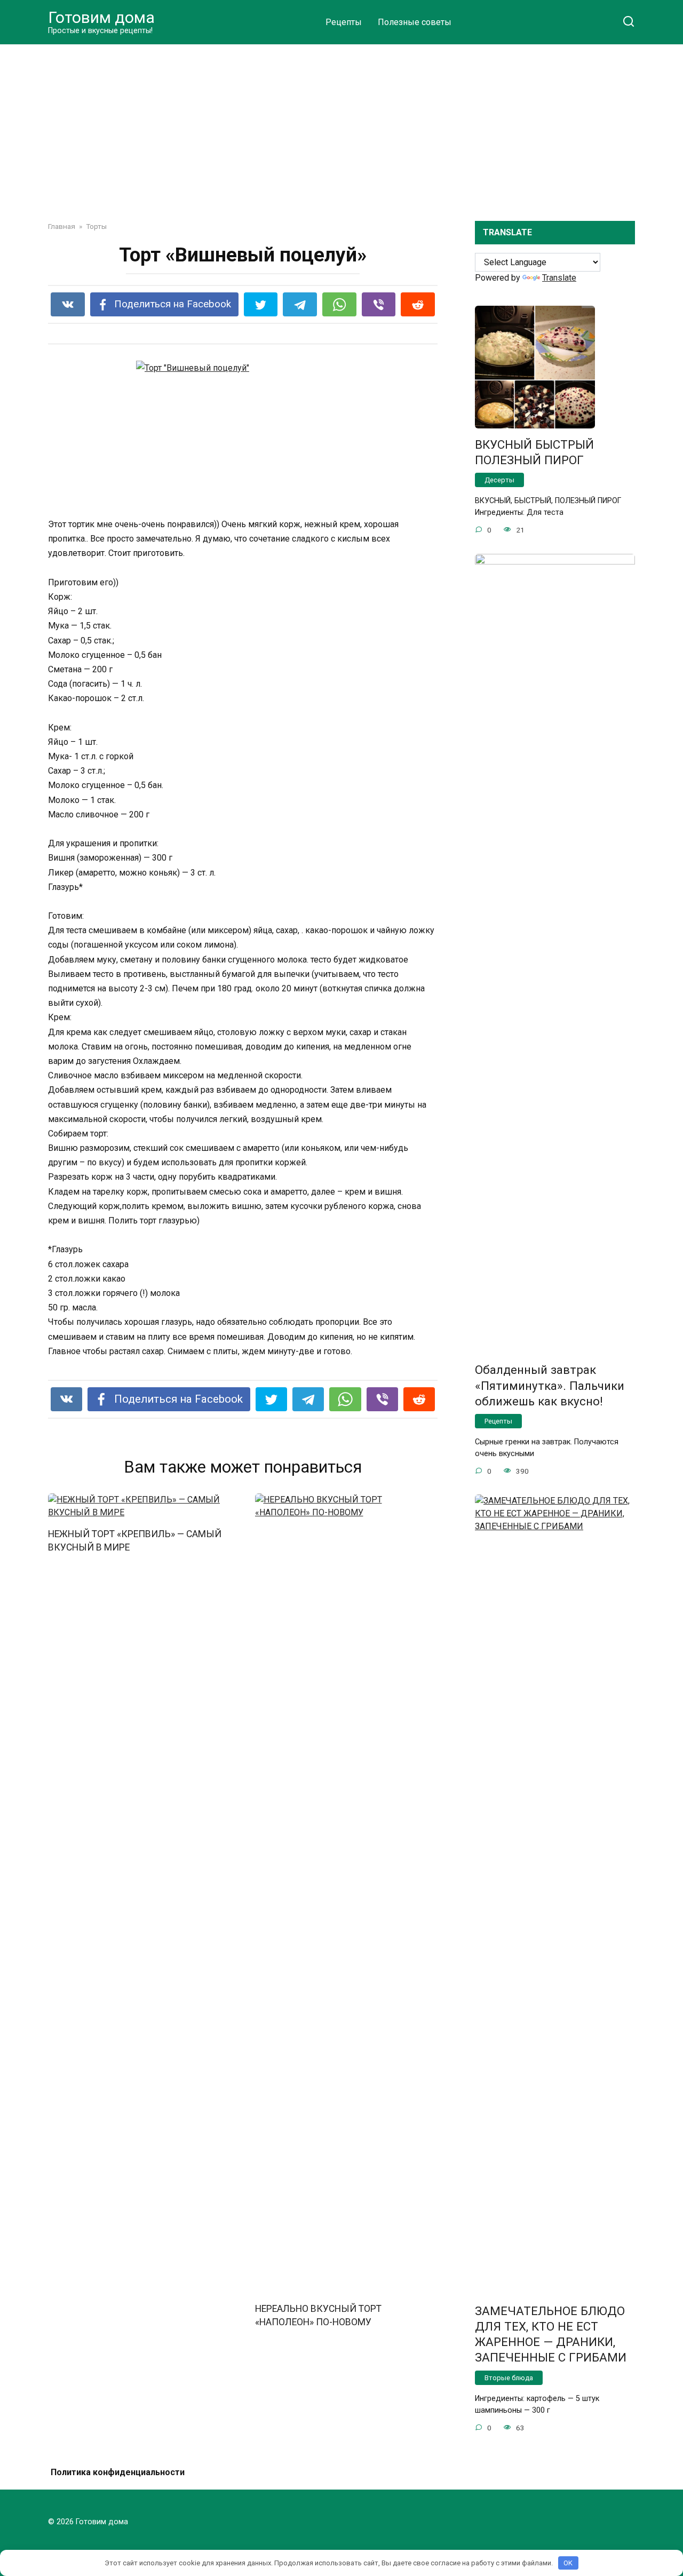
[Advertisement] (341, 125)
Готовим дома (101, 17)
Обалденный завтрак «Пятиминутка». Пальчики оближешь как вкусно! (550, 1386)
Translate (559, 278)
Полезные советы (415, 22)
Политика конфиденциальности (118, 2472)
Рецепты (344, 22)
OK (568, 2563)
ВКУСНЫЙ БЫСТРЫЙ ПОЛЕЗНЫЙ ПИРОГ (534, 452)
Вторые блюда (509, 2378)
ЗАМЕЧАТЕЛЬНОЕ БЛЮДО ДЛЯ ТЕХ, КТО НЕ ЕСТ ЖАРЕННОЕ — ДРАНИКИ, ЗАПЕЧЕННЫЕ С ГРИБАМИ (551, 2334)
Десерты (499, 480)
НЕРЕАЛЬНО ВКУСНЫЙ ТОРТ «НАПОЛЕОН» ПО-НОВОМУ (318, 2315)
